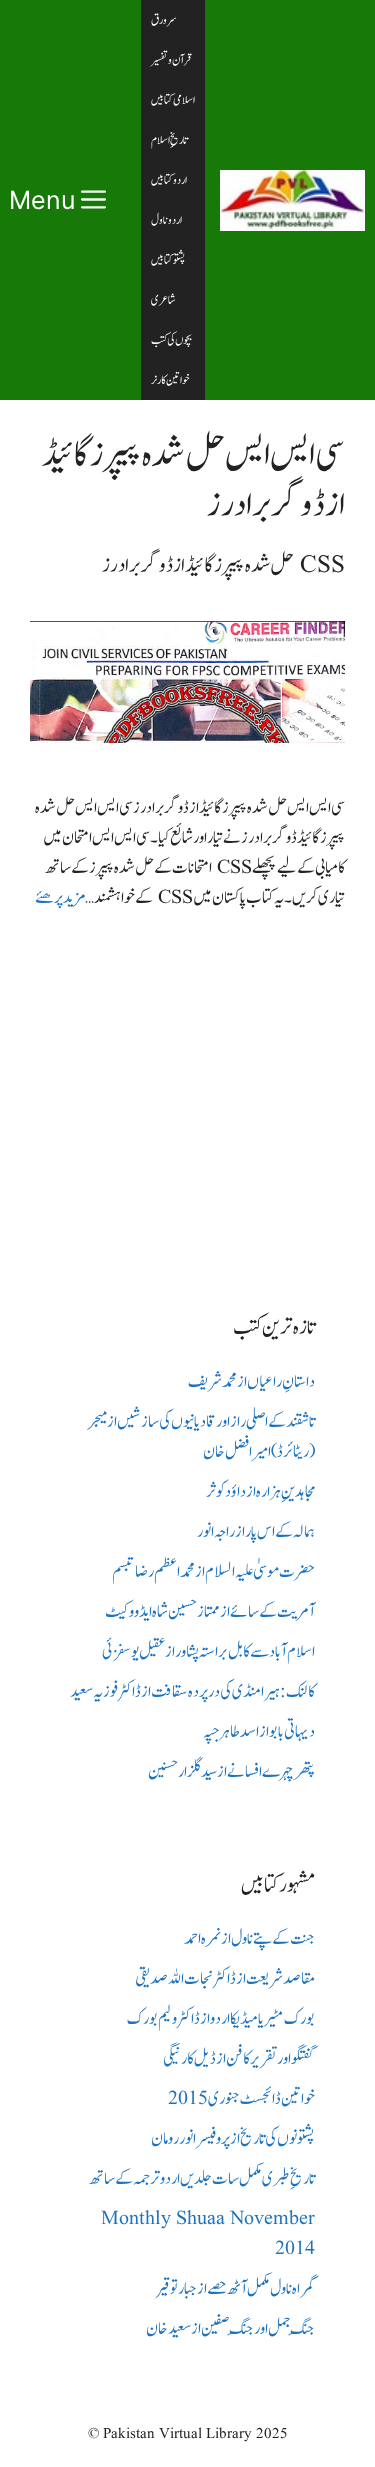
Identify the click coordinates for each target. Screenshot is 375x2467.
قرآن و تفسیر (171, 60)
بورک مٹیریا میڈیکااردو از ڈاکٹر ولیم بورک (221, 2019)
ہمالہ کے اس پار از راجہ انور (256, 1532)
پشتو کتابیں (168, 260)
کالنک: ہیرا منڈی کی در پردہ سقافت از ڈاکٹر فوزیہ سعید (192, 1692)
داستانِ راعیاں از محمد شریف (251, 1382)
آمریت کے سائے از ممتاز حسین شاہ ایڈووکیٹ (210, 1612)
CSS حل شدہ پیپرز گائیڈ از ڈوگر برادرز (223, 565)
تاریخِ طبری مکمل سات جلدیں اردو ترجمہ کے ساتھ (202, 2179)
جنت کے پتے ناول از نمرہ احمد (249, 1939)
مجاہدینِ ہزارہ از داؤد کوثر (260, 1492)
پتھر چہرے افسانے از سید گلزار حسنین (231, 1772)
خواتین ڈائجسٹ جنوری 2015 (241, 2099)
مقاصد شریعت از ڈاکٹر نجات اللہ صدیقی (225, 1979)
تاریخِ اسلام (169, 140)
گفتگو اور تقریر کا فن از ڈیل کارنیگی (239, 2059)
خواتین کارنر (170, 380)
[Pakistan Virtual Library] (292, 200)
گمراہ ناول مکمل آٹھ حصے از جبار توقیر (235, 2289)
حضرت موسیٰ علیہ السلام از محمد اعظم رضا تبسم (213, 1572)
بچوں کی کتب (171, 340)
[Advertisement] (187, 1096)
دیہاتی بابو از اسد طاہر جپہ (259, 1732)
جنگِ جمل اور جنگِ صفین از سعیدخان (230, 2329)
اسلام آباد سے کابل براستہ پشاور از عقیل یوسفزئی (208, 1652)
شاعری (163, 300)
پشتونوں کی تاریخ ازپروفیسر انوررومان (233, 2139)
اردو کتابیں (169, 180)
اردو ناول (166, 220)
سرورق (164, 20)
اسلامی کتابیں (173, 100)
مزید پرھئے (60, 898)
